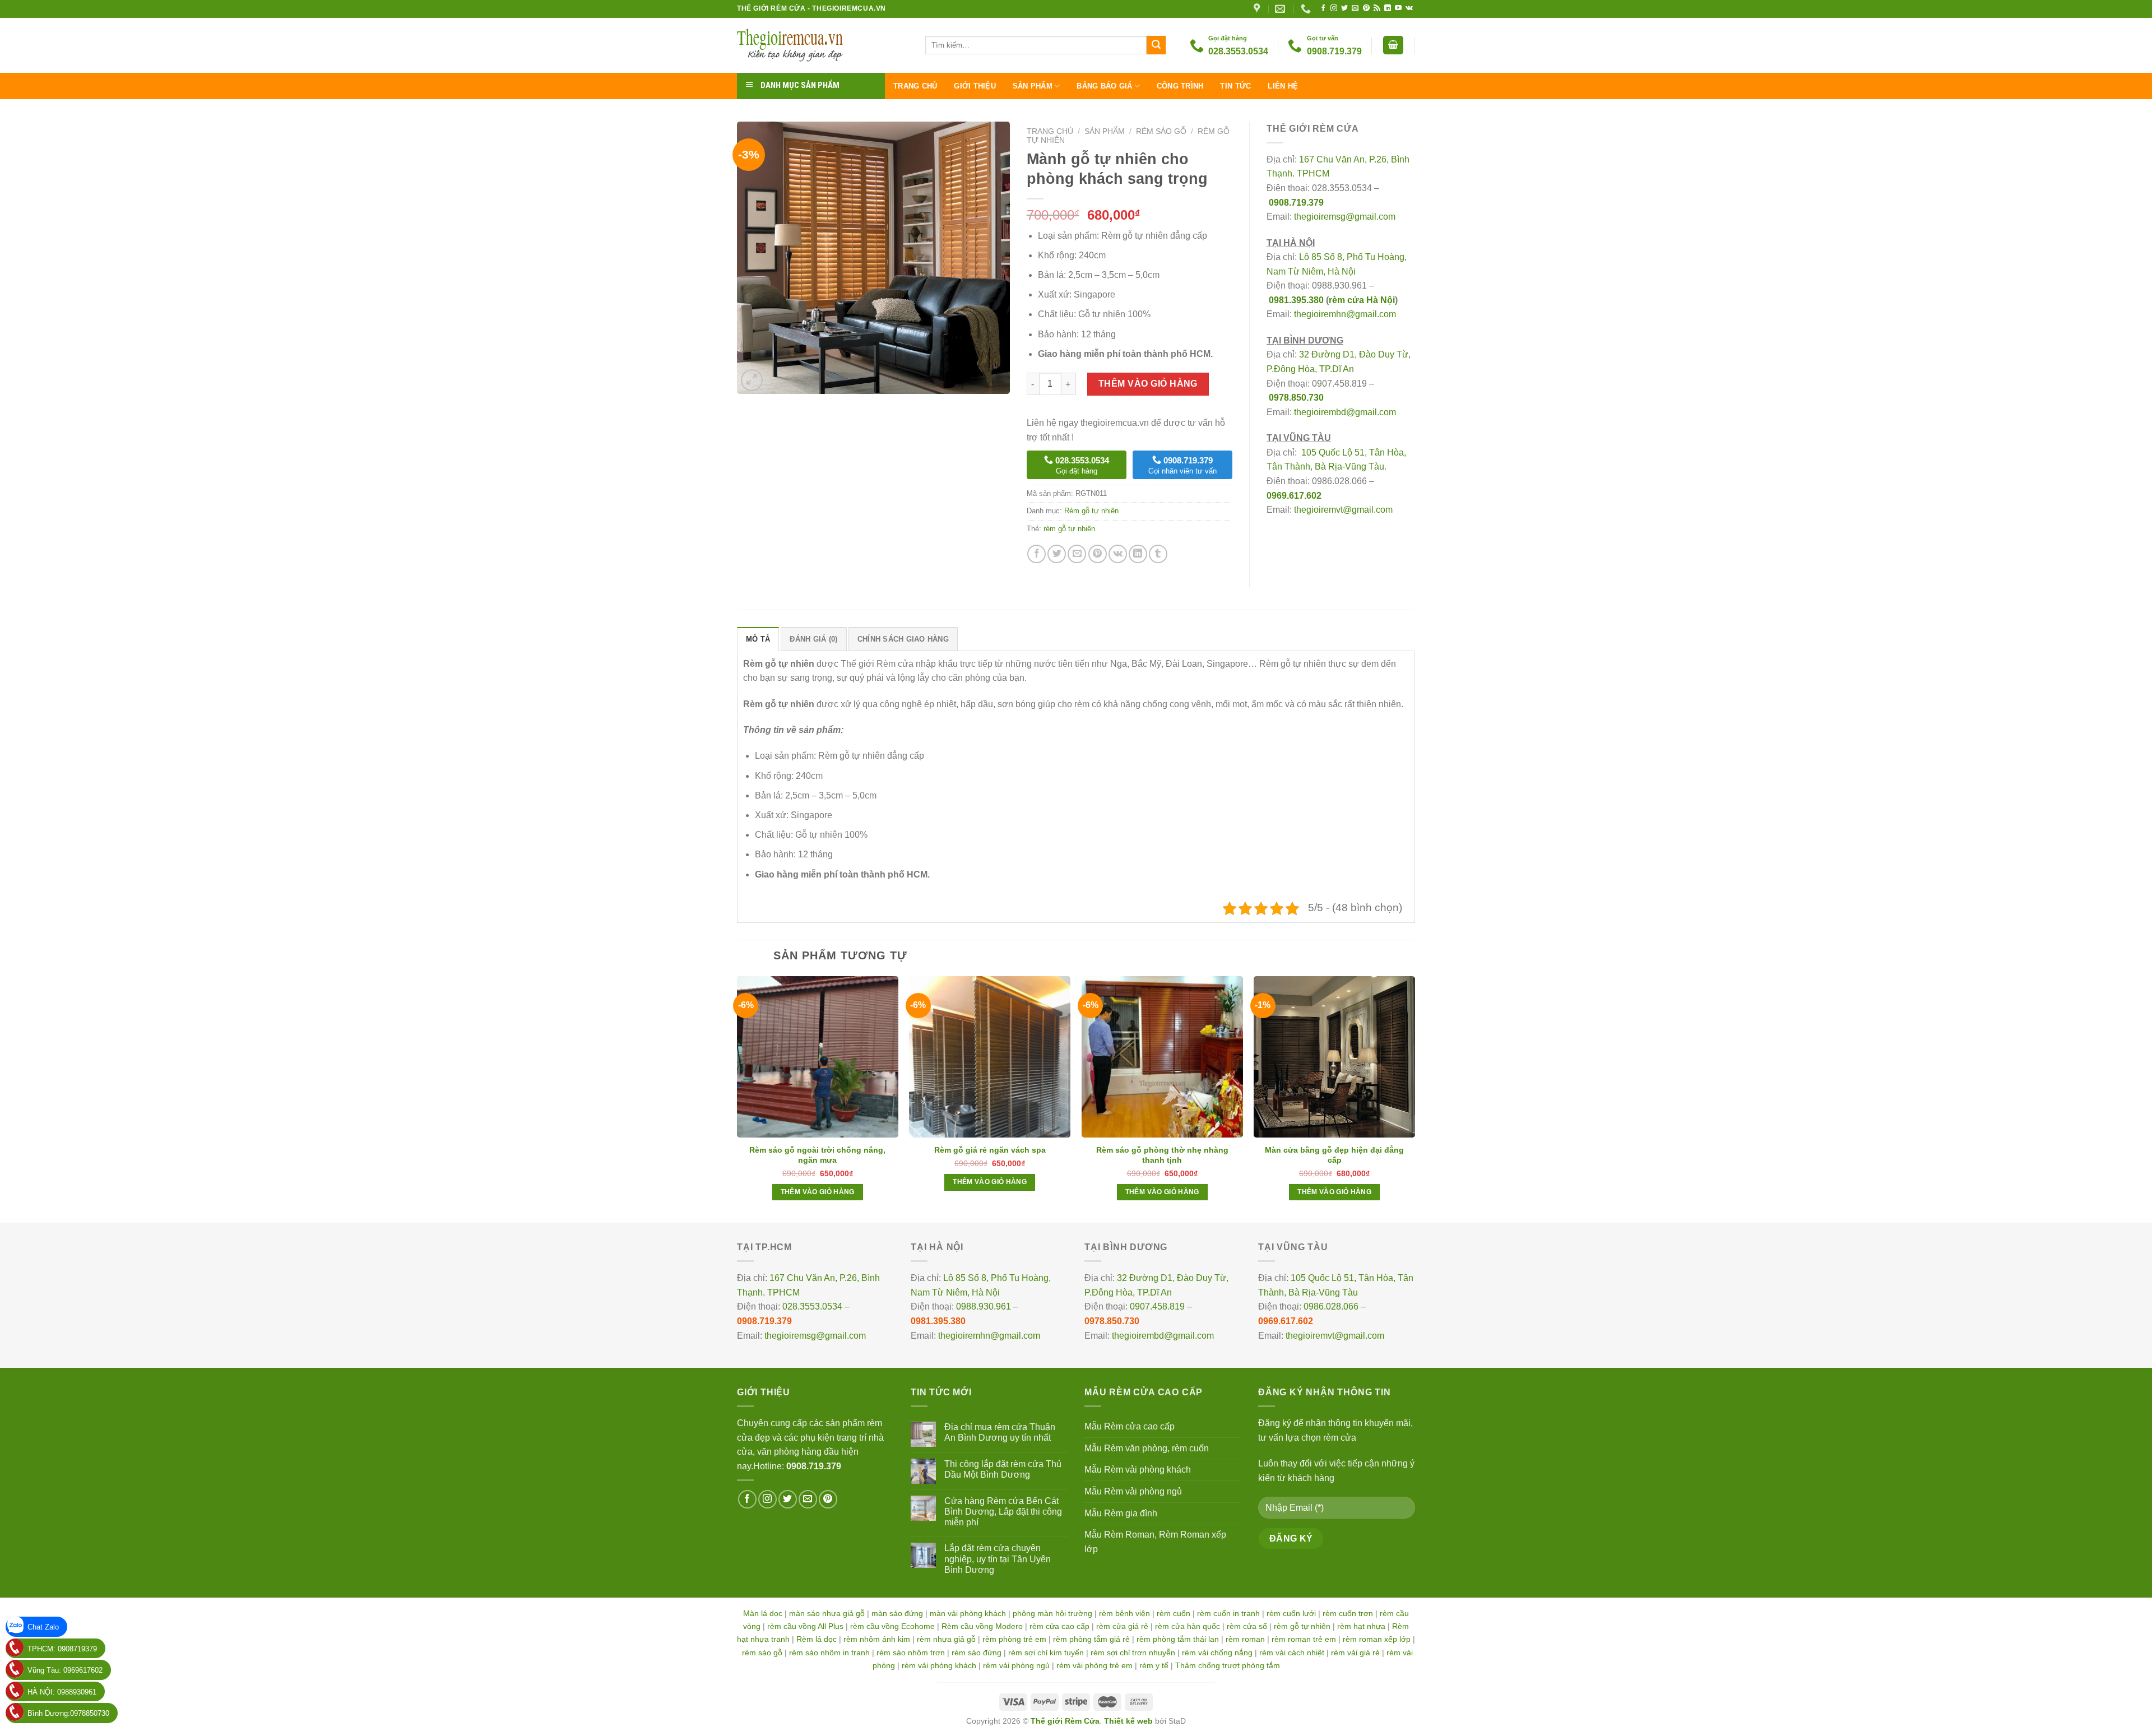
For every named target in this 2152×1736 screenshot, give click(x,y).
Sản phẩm (1033, 86)
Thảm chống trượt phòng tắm (1228, 1665)
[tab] (758, 639)
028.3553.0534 (812, 1306)
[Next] (1414, 1098)
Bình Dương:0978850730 (68, 1713)
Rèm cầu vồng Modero (982, 1626)
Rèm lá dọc (817, 1639)
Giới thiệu (975, 86)
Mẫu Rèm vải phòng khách (1138, 1470)
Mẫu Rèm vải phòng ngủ (1133, 1491)
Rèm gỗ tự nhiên (1091, 511)
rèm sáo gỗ (762, 1653)
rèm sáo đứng (977, 1653)
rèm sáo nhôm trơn (911, 1653)
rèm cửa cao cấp (1059, 1626)
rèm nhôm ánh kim (877, 1639)
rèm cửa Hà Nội (1362, 300)
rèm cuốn (1174, 1613)
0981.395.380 (1296, 300)
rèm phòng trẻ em (1014, 1639)
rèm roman (1245, 1639)
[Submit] (1156, 45)
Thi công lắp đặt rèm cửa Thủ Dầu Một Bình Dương (1003, 1469)
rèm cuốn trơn (1348, 1613)
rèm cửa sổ (1247, 1626)
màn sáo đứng (897, 1613)
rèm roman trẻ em (1304, 1639)
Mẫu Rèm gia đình (1121, 1513)
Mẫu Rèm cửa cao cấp (1130, 1426)
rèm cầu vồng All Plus (805, 1626)
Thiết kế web (1128, 1721)
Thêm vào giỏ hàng (1148, 384)
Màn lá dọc (763, 1613)
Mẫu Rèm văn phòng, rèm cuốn (1147, 1448)
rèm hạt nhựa (1361, 1626)
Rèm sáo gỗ (1161, 131)
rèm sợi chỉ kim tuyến (1046, 1653)
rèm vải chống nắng (1217, 1653)
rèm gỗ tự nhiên (1069, 529)
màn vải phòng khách (968, 1613)
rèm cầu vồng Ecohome (892, 1626)
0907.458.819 (1157, 1306)
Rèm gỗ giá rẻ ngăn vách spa (990, 1150)
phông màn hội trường (1052, 1613)
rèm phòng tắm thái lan (1178, 1639)
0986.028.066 (1331, 1306)
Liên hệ (1283, 86)
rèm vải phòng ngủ (1016, 1665)
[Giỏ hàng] (1393, 45)
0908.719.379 (1296, 203)
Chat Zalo (43, 1627)
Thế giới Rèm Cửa (1065, 1721)
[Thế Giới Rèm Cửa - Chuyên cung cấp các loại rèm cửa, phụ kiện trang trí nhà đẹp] (823, 45)
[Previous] (738, 1098)
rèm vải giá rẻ (1355, 1653)
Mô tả (758, 639)
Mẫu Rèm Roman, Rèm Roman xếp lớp (1155, 1542)
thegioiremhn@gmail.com (1345, 314)
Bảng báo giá (1104, 86)
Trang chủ (915, 86)
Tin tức (1235, 86)
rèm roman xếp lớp (1377, 1639)
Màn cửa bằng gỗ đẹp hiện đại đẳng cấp (1334, 1155)
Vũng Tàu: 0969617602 (65, 1670)
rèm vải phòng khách (939, 1665)
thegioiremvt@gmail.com (1343, 510)
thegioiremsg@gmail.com (1345, 217)
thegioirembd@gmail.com (1345, 412)
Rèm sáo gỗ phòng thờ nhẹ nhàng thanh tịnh (1162, 1155)
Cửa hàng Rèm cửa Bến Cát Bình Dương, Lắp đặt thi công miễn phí (1003, 1512)
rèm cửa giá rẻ (1122, 1626)
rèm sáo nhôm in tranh (829, 1653)
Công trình (1180, 86)
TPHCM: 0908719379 (62, 1649)
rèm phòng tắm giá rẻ (1091, 1639)
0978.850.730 (1296, 398)
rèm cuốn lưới (1291, 1613)
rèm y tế (1154, 1665)
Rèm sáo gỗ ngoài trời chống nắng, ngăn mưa (817, 1155)
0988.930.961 (984, 1306)
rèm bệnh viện (1124, 1613)
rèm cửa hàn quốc (1188, 1626)
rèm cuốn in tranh (1228, 1613)
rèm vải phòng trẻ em (1094, 1665)
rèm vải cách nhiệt (1292, 1653)
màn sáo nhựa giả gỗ (827, 1613)
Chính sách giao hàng (903, 639)
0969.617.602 (1294, 496)
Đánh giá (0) (813, 639)
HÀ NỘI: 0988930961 (62, 1692)
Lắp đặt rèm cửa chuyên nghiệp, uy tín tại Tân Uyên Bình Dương (998, 1559)
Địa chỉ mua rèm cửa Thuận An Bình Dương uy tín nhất (1000, 1432)
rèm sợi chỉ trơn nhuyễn (1133, 1653)
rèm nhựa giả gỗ (946, 1639)
